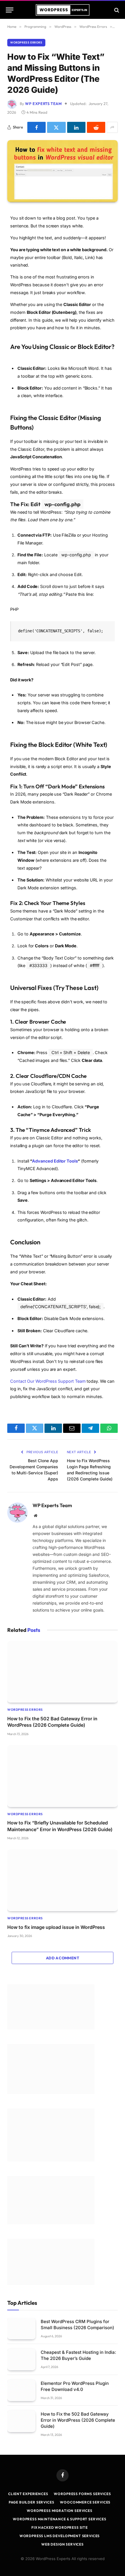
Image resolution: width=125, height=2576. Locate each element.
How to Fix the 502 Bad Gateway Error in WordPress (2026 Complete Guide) (78, 2420)
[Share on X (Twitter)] (56, 127)
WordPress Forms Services (82, 2494)
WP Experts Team (43, 104)
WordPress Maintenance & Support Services (60, 2519)
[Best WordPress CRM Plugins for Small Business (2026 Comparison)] (21, 2329)
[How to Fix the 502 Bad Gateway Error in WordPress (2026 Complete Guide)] (63, 1672)
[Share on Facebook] (36, 127)
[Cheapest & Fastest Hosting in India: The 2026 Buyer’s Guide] (21, 2359)
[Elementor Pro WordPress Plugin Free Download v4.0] (21, 2391)
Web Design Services (63, 2544)
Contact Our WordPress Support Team (48, 1381)
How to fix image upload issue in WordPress (56, 1927)
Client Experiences (28, 2494)
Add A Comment (63, 1958)
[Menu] (10, 10)
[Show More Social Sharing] (112, 127)
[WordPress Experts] (63, 10)
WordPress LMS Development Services (60, 2536)
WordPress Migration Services (60, 2511)
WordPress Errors (26, 42)
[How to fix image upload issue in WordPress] (63, 1880)
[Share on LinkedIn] (76, 127)
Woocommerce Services (85, 2502)
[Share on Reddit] (96, 127)
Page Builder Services (32, 2502)
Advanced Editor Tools (55, 1161)
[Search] (116, 10)
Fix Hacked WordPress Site (60, 2527)
